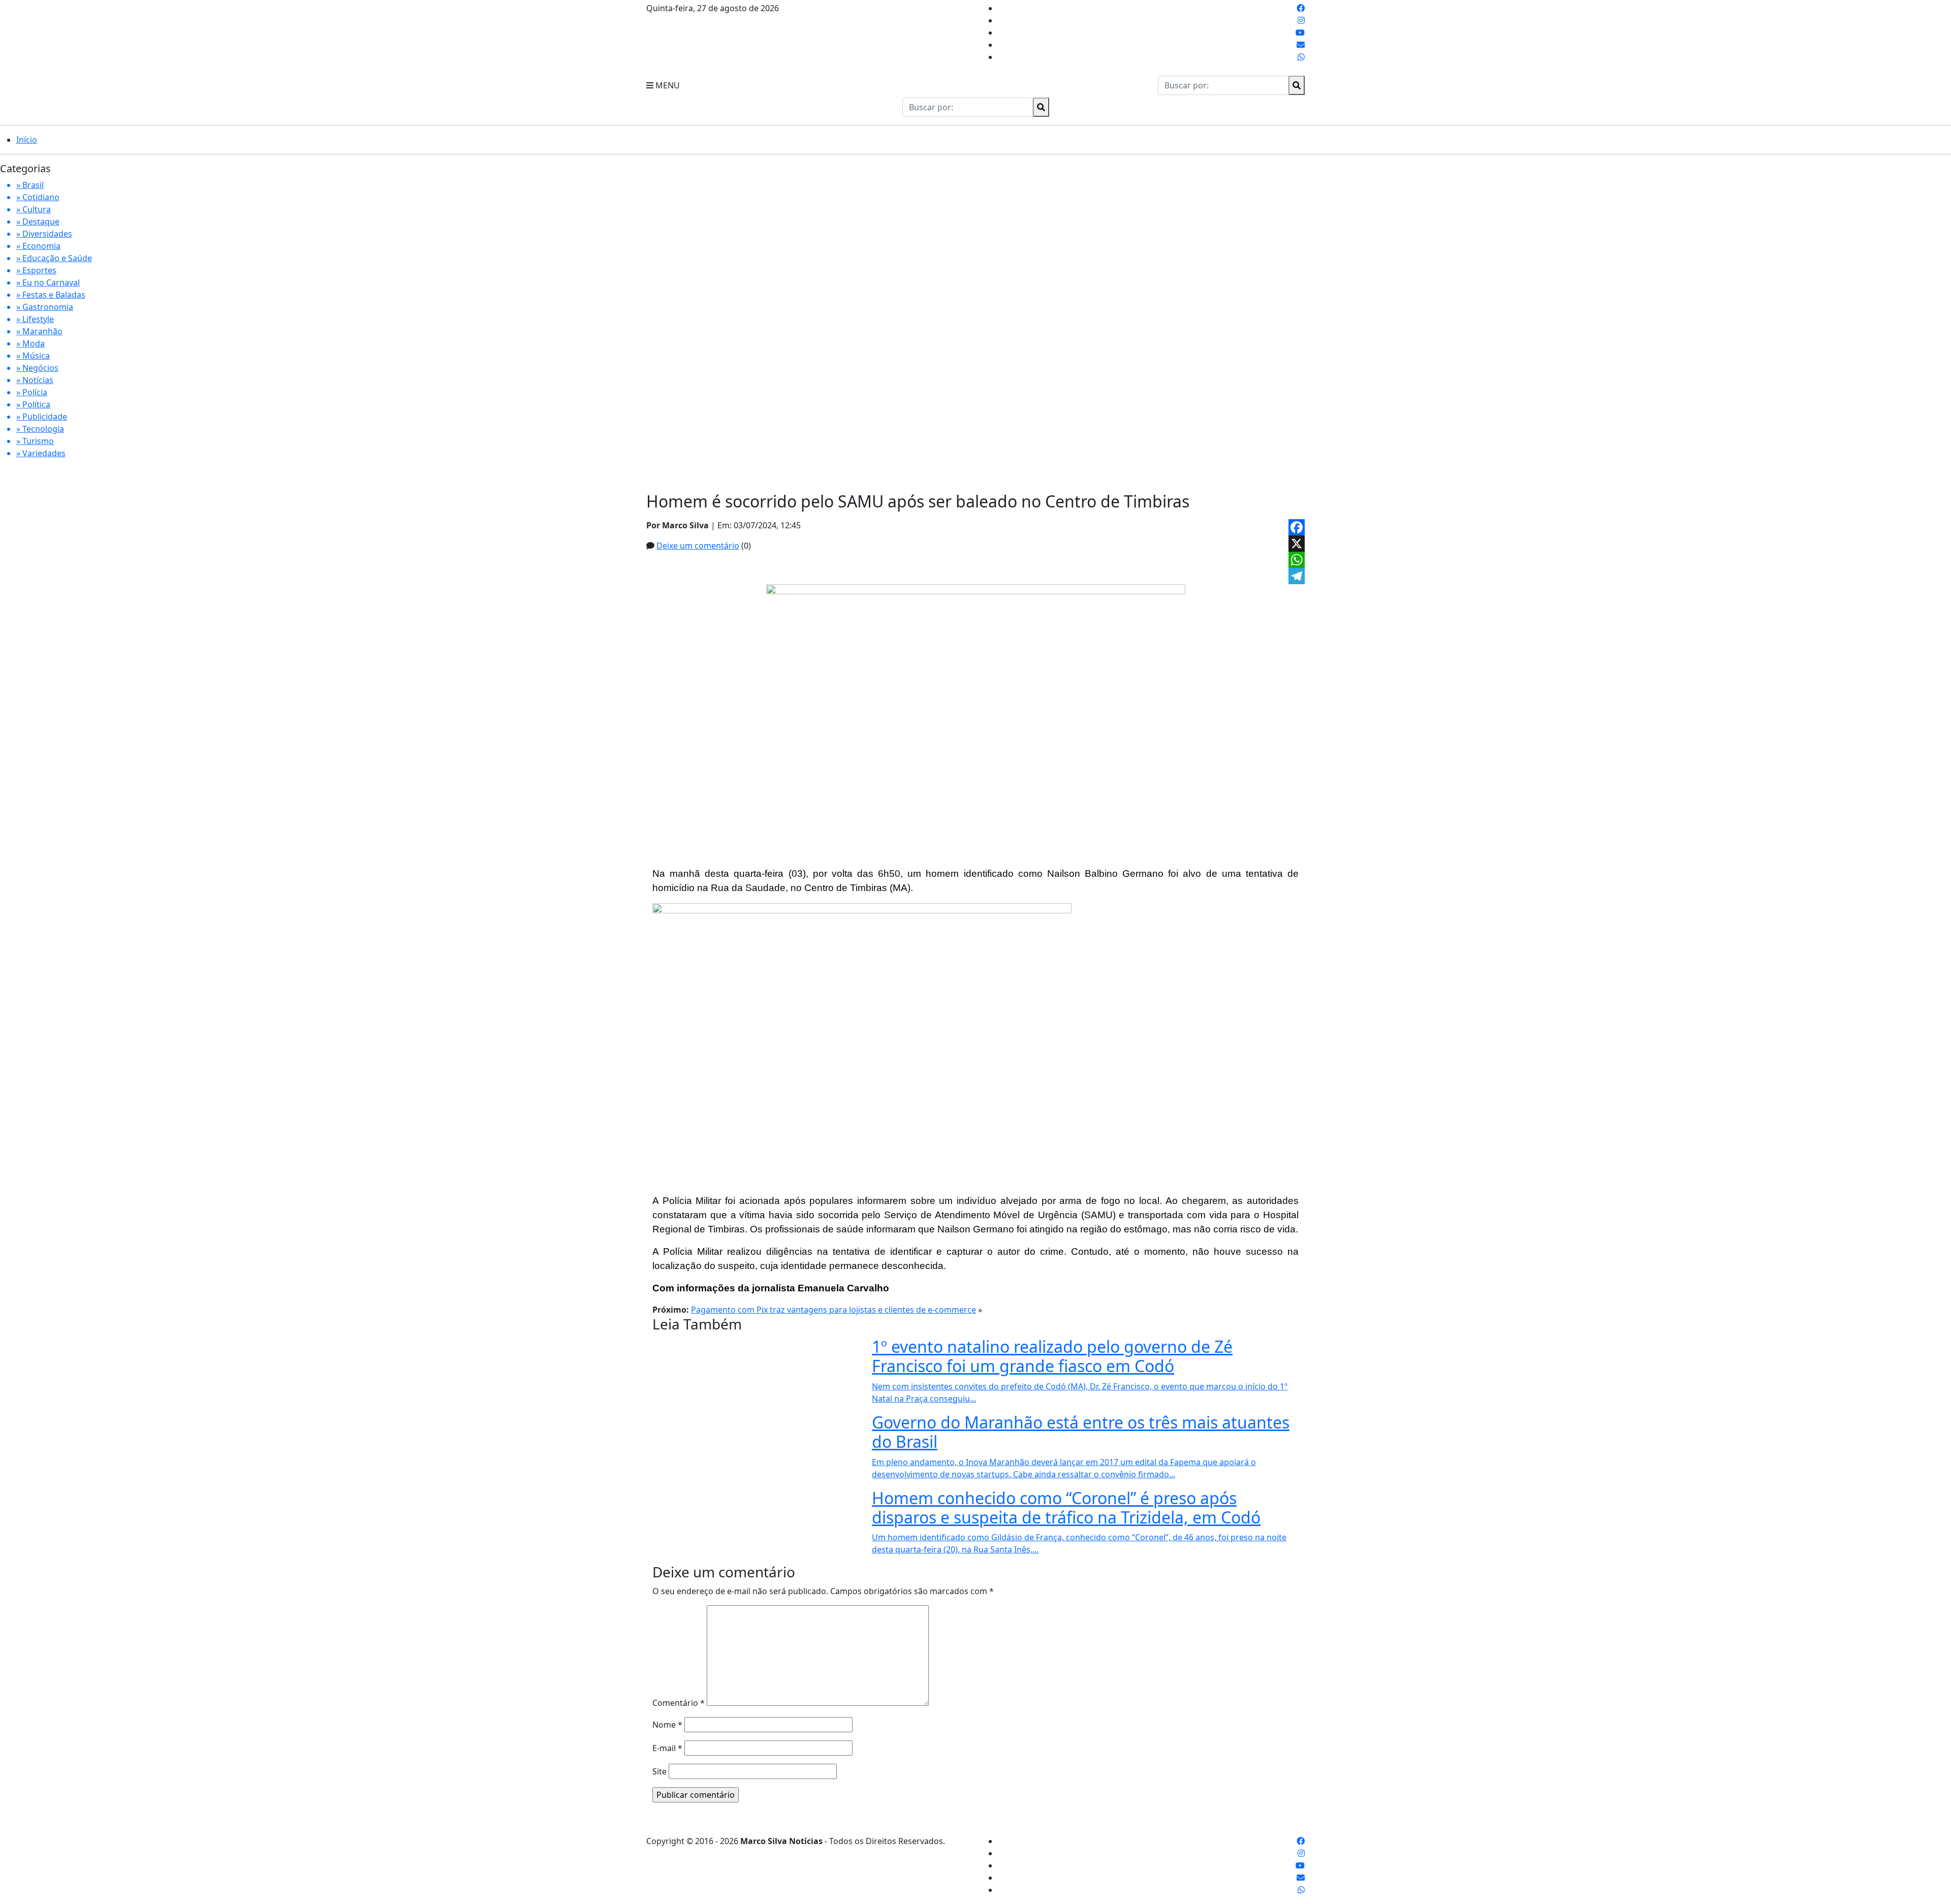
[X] (1297, 544)
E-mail (667, 1748)
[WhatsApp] (1297, 560)
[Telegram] (1297, 576)
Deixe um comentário (698, 546)
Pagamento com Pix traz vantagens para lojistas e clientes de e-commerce (833, 1310)
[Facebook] (1297, 527)
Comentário (679, 1703)
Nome (667, 1725)
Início (27, 140)
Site (659, 1771)
